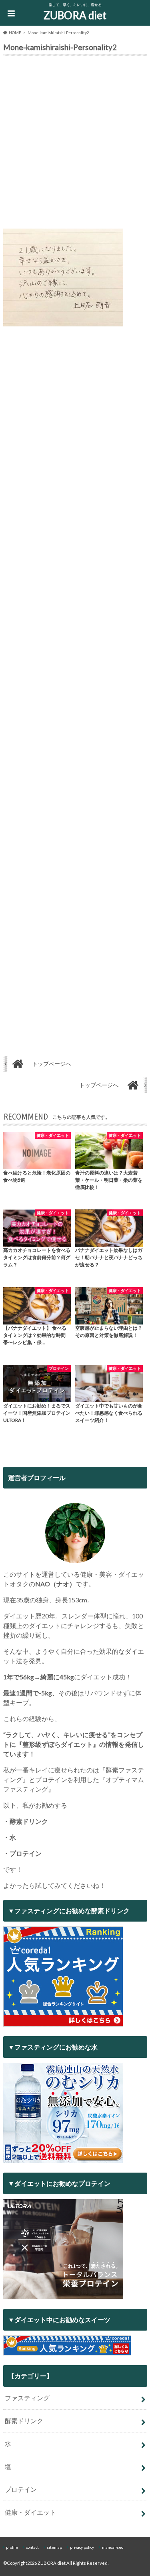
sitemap (54, 2547)
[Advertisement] (75, 144)
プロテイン (21, 2489)
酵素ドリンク (24, 2421)
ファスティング (27, 2398)
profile (12, 2547)
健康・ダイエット (30, 2512)
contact (32, 2547)
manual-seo (113, 2547)
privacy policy (82, 2547)
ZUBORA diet (75, 15)
